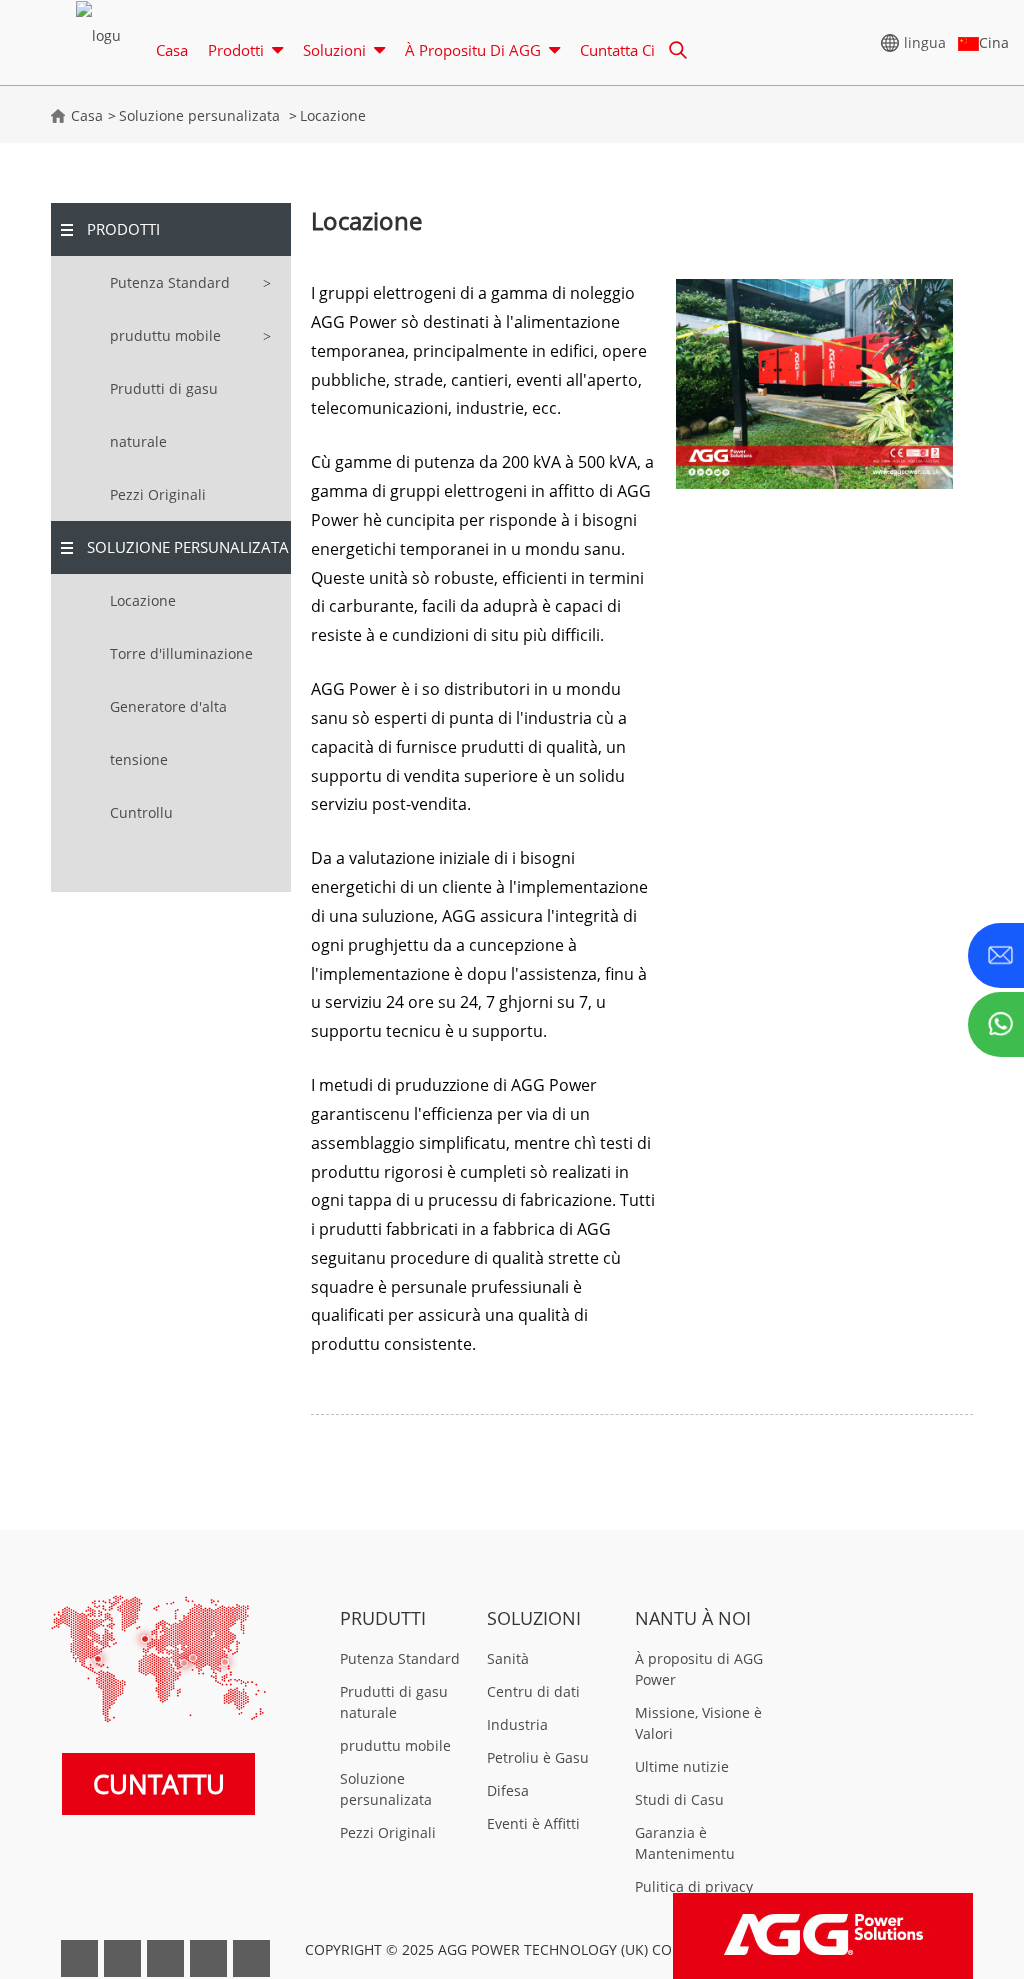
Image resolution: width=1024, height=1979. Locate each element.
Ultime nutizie (682, 1766)
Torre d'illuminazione (181, 653)
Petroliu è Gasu (538, 1757)
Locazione (333, 115)
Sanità (508, 1658)
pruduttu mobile (165, 335)
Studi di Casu (679, 1799)
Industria (517, 1724)
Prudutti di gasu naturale (164, 415)
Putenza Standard (170, 282)
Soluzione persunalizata (199, 115)
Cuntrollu (141, 812)
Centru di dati (533, 1691)
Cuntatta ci (617, 50)
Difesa (508, 1790)
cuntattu (159, 1784)
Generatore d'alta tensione (168, 733)
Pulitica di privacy (694, 1886)
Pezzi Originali (158, 494)
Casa (172, 50)
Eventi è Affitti (533, 1823)
